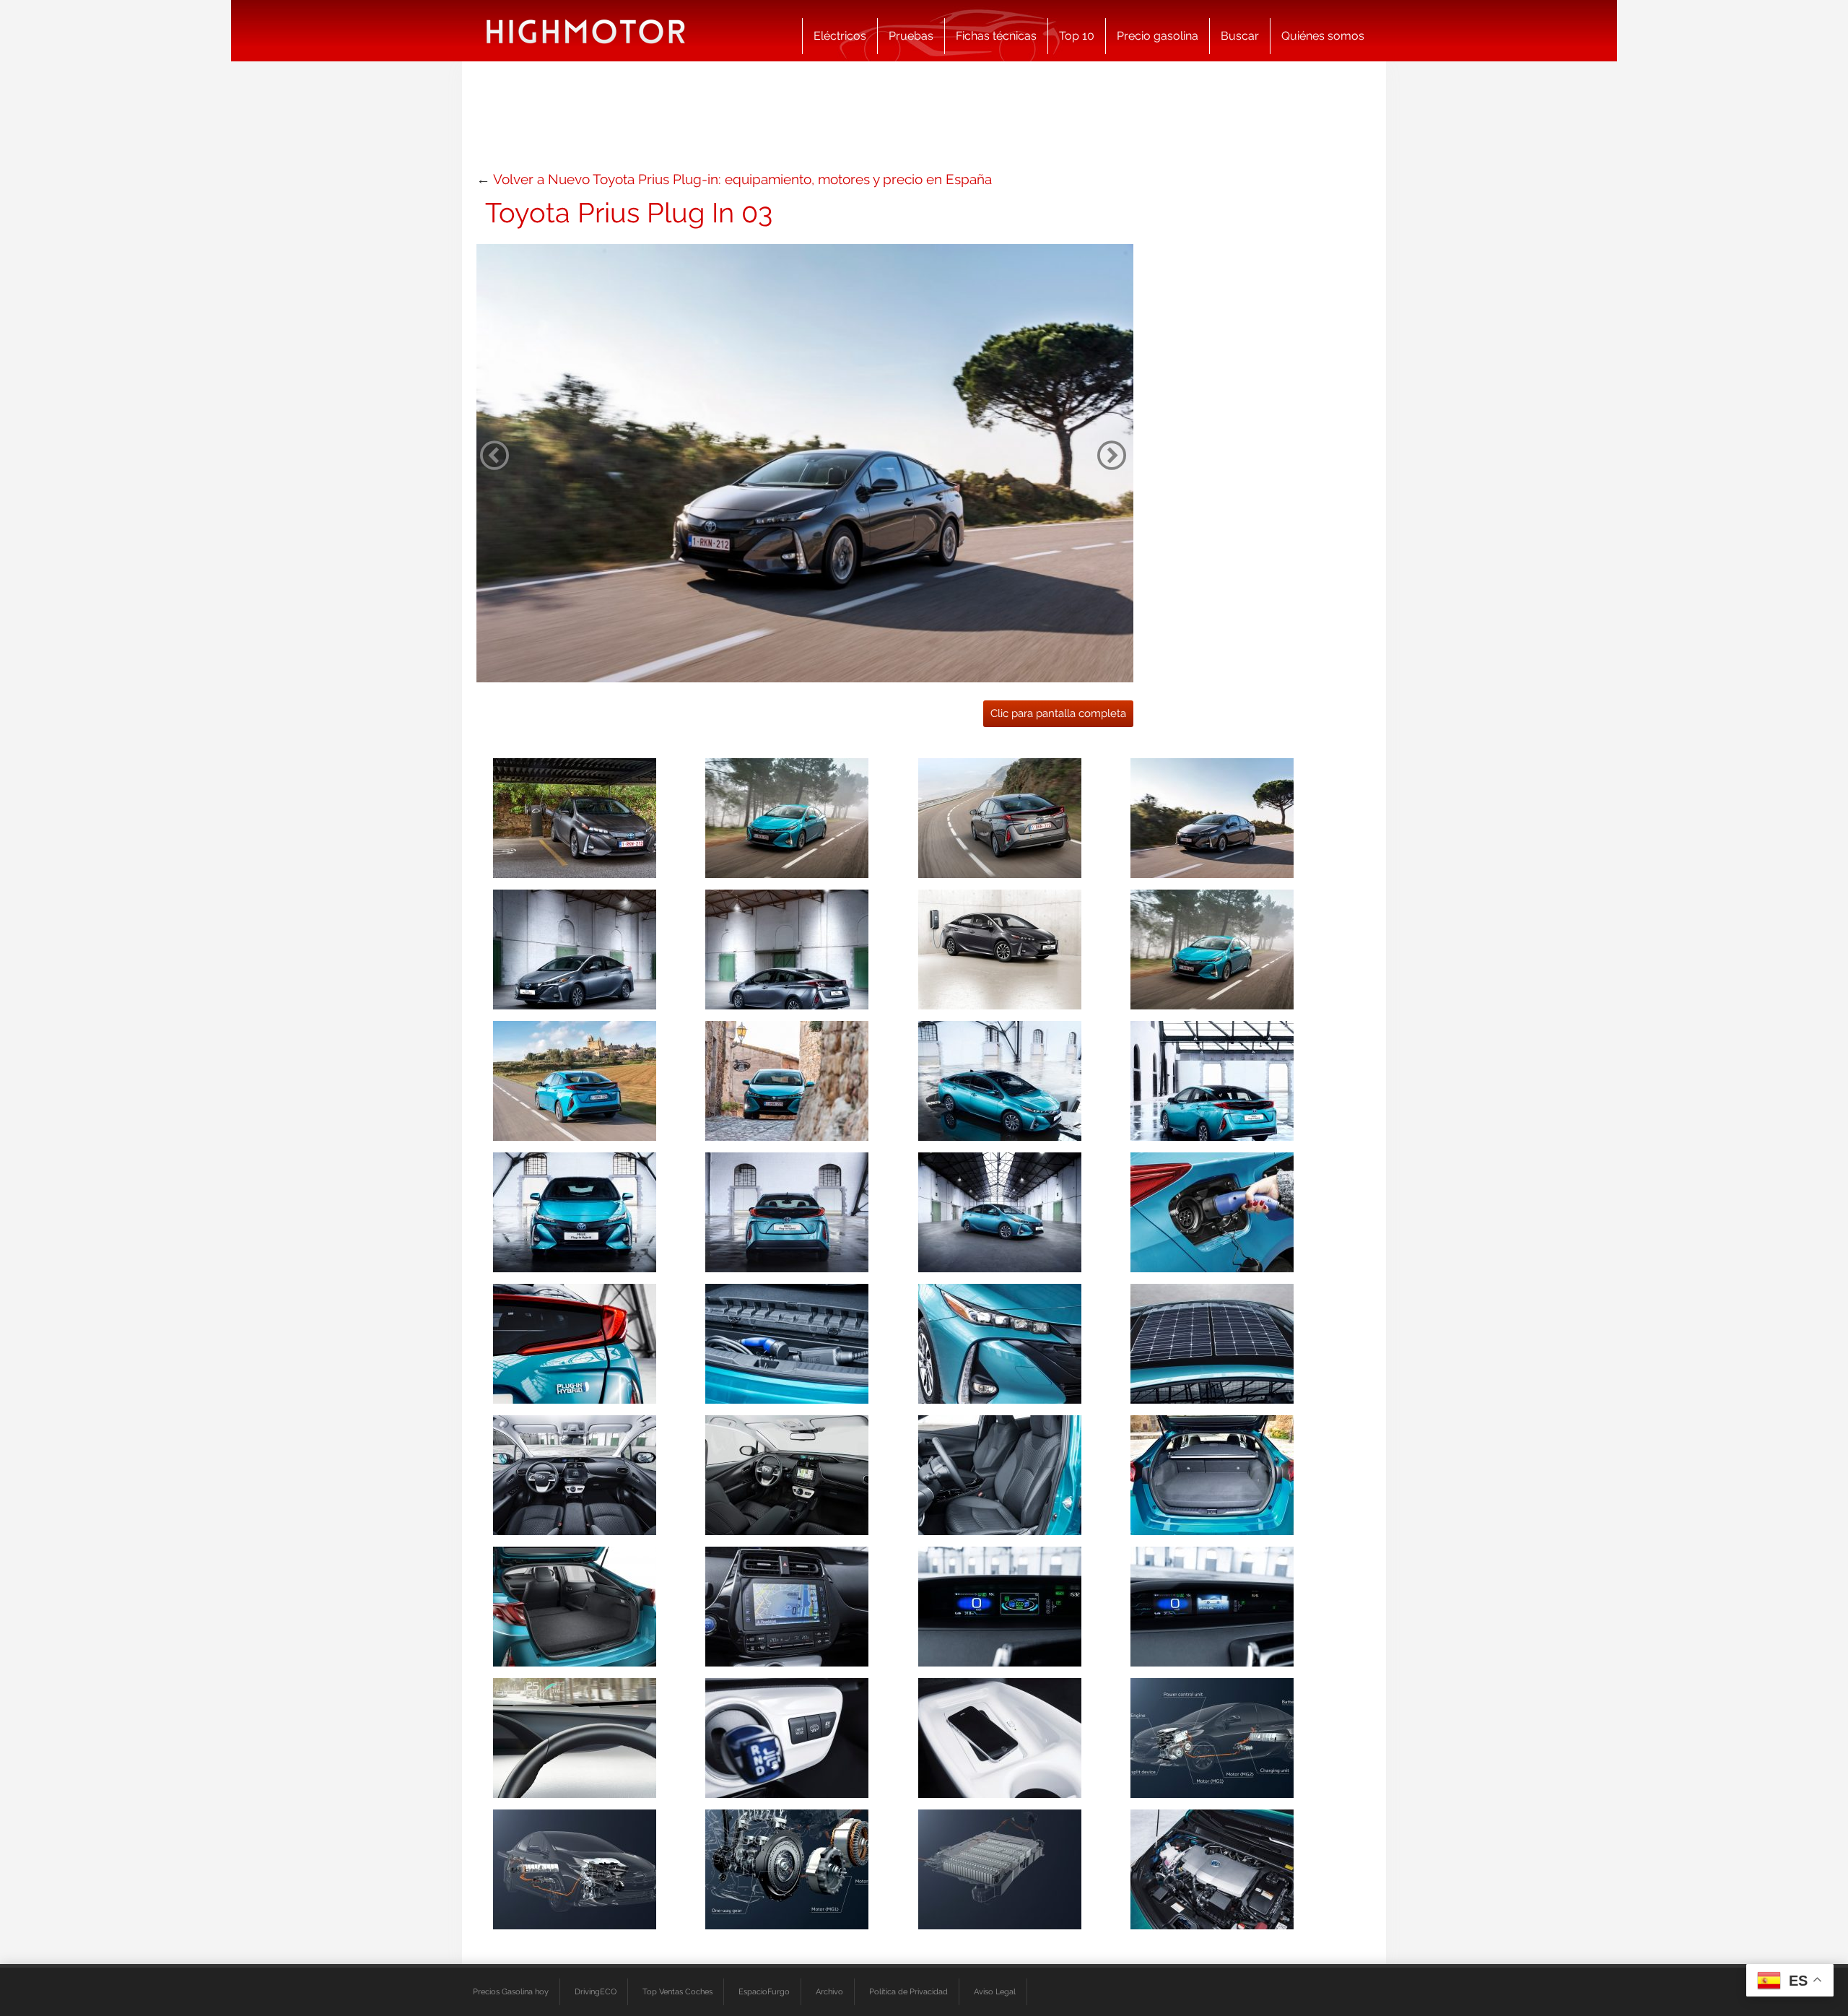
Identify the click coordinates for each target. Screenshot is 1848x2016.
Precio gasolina (1158, 36)
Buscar (1240, 36)
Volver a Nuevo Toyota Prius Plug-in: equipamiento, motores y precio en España (742, 179)
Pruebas (911, 36)
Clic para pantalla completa (1058, 713)
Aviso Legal (995, 1991)
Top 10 (1077, 36)
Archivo (829, 1991)
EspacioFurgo (764, 1991)
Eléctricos (840, 36)
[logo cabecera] (586, 31)
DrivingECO (596, 1991)
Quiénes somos (1323, 36)
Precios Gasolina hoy (511, 1991)
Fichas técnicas (996, 36)
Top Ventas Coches (677, 1991)
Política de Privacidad (908, 1991)
